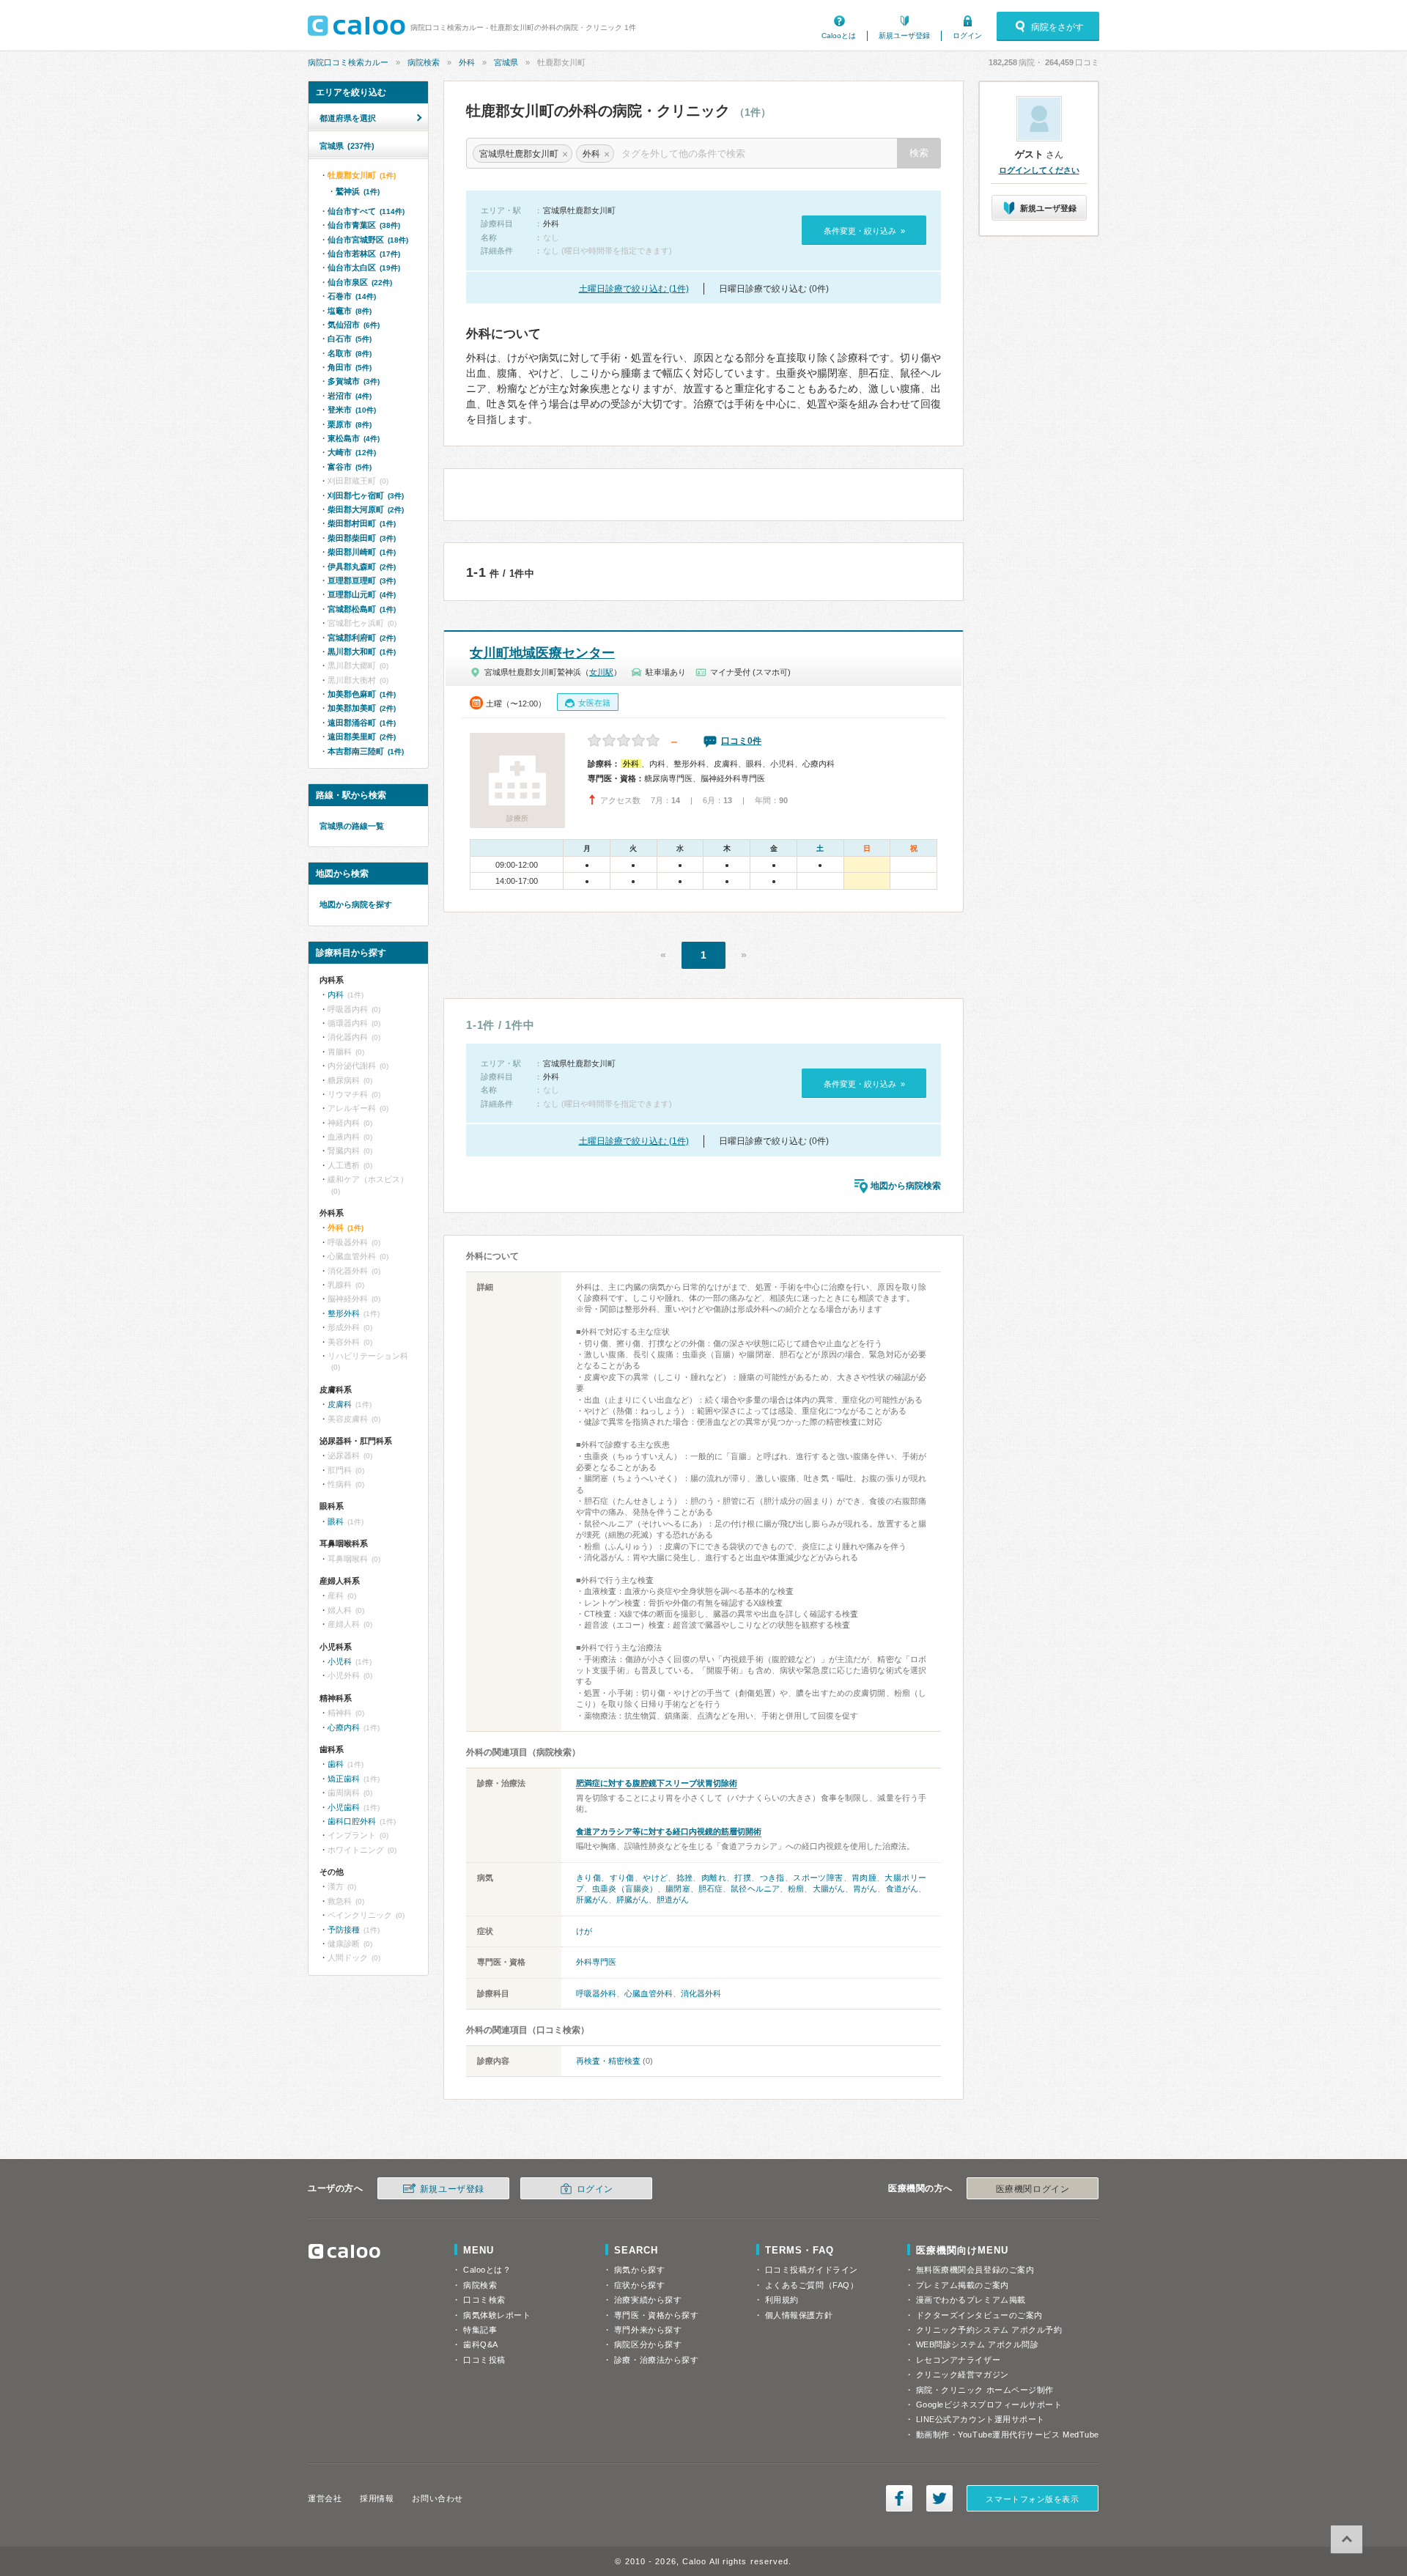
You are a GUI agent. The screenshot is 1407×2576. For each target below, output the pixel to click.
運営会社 (325, 2498)
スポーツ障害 (818, 1878)
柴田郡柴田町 (362, 538)
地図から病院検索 (906, 1186)
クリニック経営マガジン (963, 2374)
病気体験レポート (497, 2315)
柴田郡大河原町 (366, 509)
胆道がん (673, 1900)
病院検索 (424, 62)
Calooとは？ (487, 2270)
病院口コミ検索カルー (348, 62)
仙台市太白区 (364, 267)
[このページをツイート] (939, 2498)
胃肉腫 (864, 1878)
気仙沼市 (354, 325)
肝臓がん (592, 1900)
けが (584, 1931)
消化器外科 (701, 1993)
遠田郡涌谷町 (362, 723)
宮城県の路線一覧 (352, 826)
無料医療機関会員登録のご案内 (975, 2270)
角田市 (350, 367)
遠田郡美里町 (362, 737)
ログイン (967, 36)
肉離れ (714, 1878)
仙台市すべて (366, 211)
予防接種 (344, 1930)
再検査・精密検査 (608, 2061)
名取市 (350, 353)
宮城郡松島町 (362, 609)
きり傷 (588, 1878)
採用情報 (377, 2498)
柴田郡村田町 (362, 523)
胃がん (865, 1889)
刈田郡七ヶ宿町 (366, 495)
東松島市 (354, 438)
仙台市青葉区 (364, 225)
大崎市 (352, 452)
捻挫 (685, 1878)
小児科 (340, 1661)
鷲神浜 (358, 191)
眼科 (336, 1521)
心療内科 (344, 1727)
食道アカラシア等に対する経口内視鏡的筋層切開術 (669, 1831)
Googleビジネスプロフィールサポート (989, 2405)
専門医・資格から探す (657, 2315)
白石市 (350, 339)
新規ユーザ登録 (904, 36)
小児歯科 (344, 1807)
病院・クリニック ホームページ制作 (985, 2390)
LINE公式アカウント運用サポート (981, 2419)
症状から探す (639, 2285)
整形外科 (344, 1313)
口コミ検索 (484, 2300)
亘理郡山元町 (362, 594)
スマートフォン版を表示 (1032, 2499)
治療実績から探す (648, 2300)
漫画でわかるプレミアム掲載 (971, 2300)
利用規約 (782, 2300)
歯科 (336, 1764)
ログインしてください (1039, 170)
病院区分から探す (648, 2344)
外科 (467, 62)
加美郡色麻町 (362, 694)
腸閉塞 (677, 1889)
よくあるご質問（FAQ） (812, 2285)
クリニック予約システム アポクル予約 (989, 2330)
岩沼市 (350, 396)
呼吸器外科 (596, 1993)
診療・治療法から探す (657, 2360)
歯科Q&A (481, 2344)
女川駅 (601, 672)
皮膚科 (340, 1404)
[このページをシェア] (899, 2498)
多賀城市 (354, 381)
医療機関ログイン (1033, 2189)
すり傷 (622, 1878)
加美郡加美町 (362, 708)
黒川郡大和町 (362, 652)
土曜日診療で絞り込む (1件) (634, 289)
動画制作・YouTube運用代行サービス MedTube (1008, 2435)
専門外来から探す (648, 2330)
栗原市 (350, 424)
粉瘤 (796, 1889)
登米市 (352, 410)
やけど (655, 1878)
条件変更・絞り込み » (864, 231)
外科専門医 (596, 1962)
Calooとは (839, 36)
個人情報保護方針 (799, 2315)
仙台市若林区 (364, 254)
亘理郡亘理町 (362, 580)
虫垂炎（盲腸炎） (625, 1889)
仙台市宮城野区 (368, 240)
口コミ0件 (741, 741)
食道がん (902, 1889)
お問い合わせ (437, 2498)
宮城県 (506, 62)
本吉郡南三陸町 (366, 751)
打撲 (743, 1878)
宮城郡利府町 (362, 638)
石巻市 (352, 296)
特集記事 (480, 2330)
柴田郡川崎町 (362, 552)
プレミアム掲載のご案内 (963, 2285)
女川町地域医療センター (542, 653)
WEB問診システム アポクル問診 (978, 2344)
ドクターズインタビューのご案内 (979, 2315)
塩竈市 (350, 311)
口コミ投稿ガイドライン (812, 2270)
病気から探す (639, 2270)
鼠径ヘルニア (755, 1889)
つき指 (772, 1878)
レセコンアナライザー (959, 2360)
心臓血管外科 (649, 1993)
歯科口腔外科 (352, 1821)
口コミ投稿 (484, 2360)
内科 (336, 994)
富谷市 (350, 467)
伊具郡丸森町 (362, 567)
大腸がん (829, 1889)
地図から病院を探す (356, 904)
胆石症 (710, 1889)
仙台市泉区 (360, 282)
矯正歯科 (344, 1779)
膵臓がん (632, 1900)
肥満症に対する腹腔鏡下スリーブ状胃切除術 (657, 1783)
